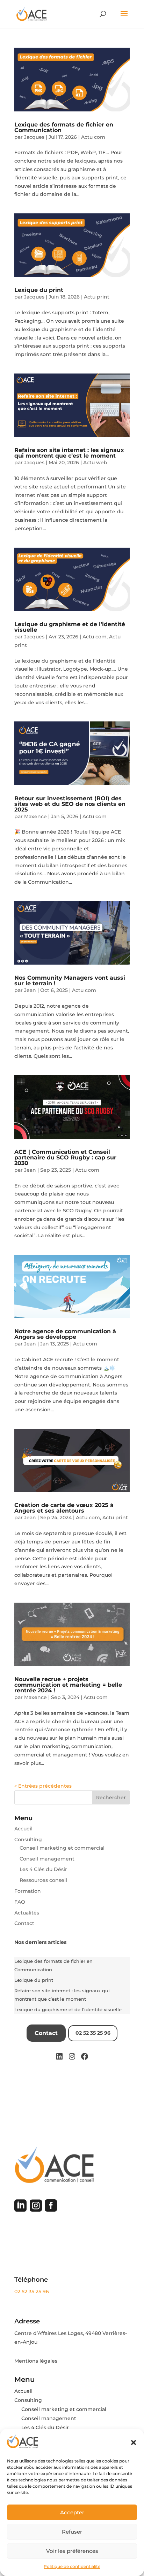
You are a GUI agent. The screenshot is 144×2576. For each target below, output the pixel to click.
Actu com (93, 137)
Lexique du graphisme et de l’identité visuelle (70, 627)
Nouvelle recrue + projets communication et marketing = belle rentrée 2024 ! (68, 1685)
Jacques (34, 137)
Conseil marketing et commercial (62, 1848)
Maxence (35, 816)
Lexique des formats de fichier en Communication (64, 127)
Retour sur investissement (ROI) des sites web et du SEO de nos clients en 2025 (70, 804)
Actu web (95, 463)
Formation (28, 1891)
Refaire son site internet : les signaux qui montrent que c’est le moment (69, 453)
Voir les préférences (72, 2551)
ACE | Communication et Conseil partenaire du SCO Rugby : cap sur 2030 (65, 1157)
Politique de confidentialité (72, 2566)
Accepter (72, 2512)
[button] (134, 2443)
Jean (30, 990)
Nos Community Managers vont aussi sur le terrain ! (70, 981)
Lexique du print (39, 290)
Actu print (97, 297)
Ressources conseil (43, 1880)
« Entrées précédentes (43, 1786)
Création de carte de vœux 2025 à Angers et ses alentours (64, 1508)
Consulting (28, 1839)
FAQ (20, 1902)
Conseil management (47, 1859)
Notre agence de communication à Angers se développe (65, 1334)
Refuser (72, 2532)
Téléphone (31, 2280)
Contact (24, 1923)
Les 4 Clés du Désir (43, 1869)
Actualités (27, 1913)
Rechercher (111, 1797)
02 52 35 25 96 (32, 2291)
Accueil (23, 1829)
